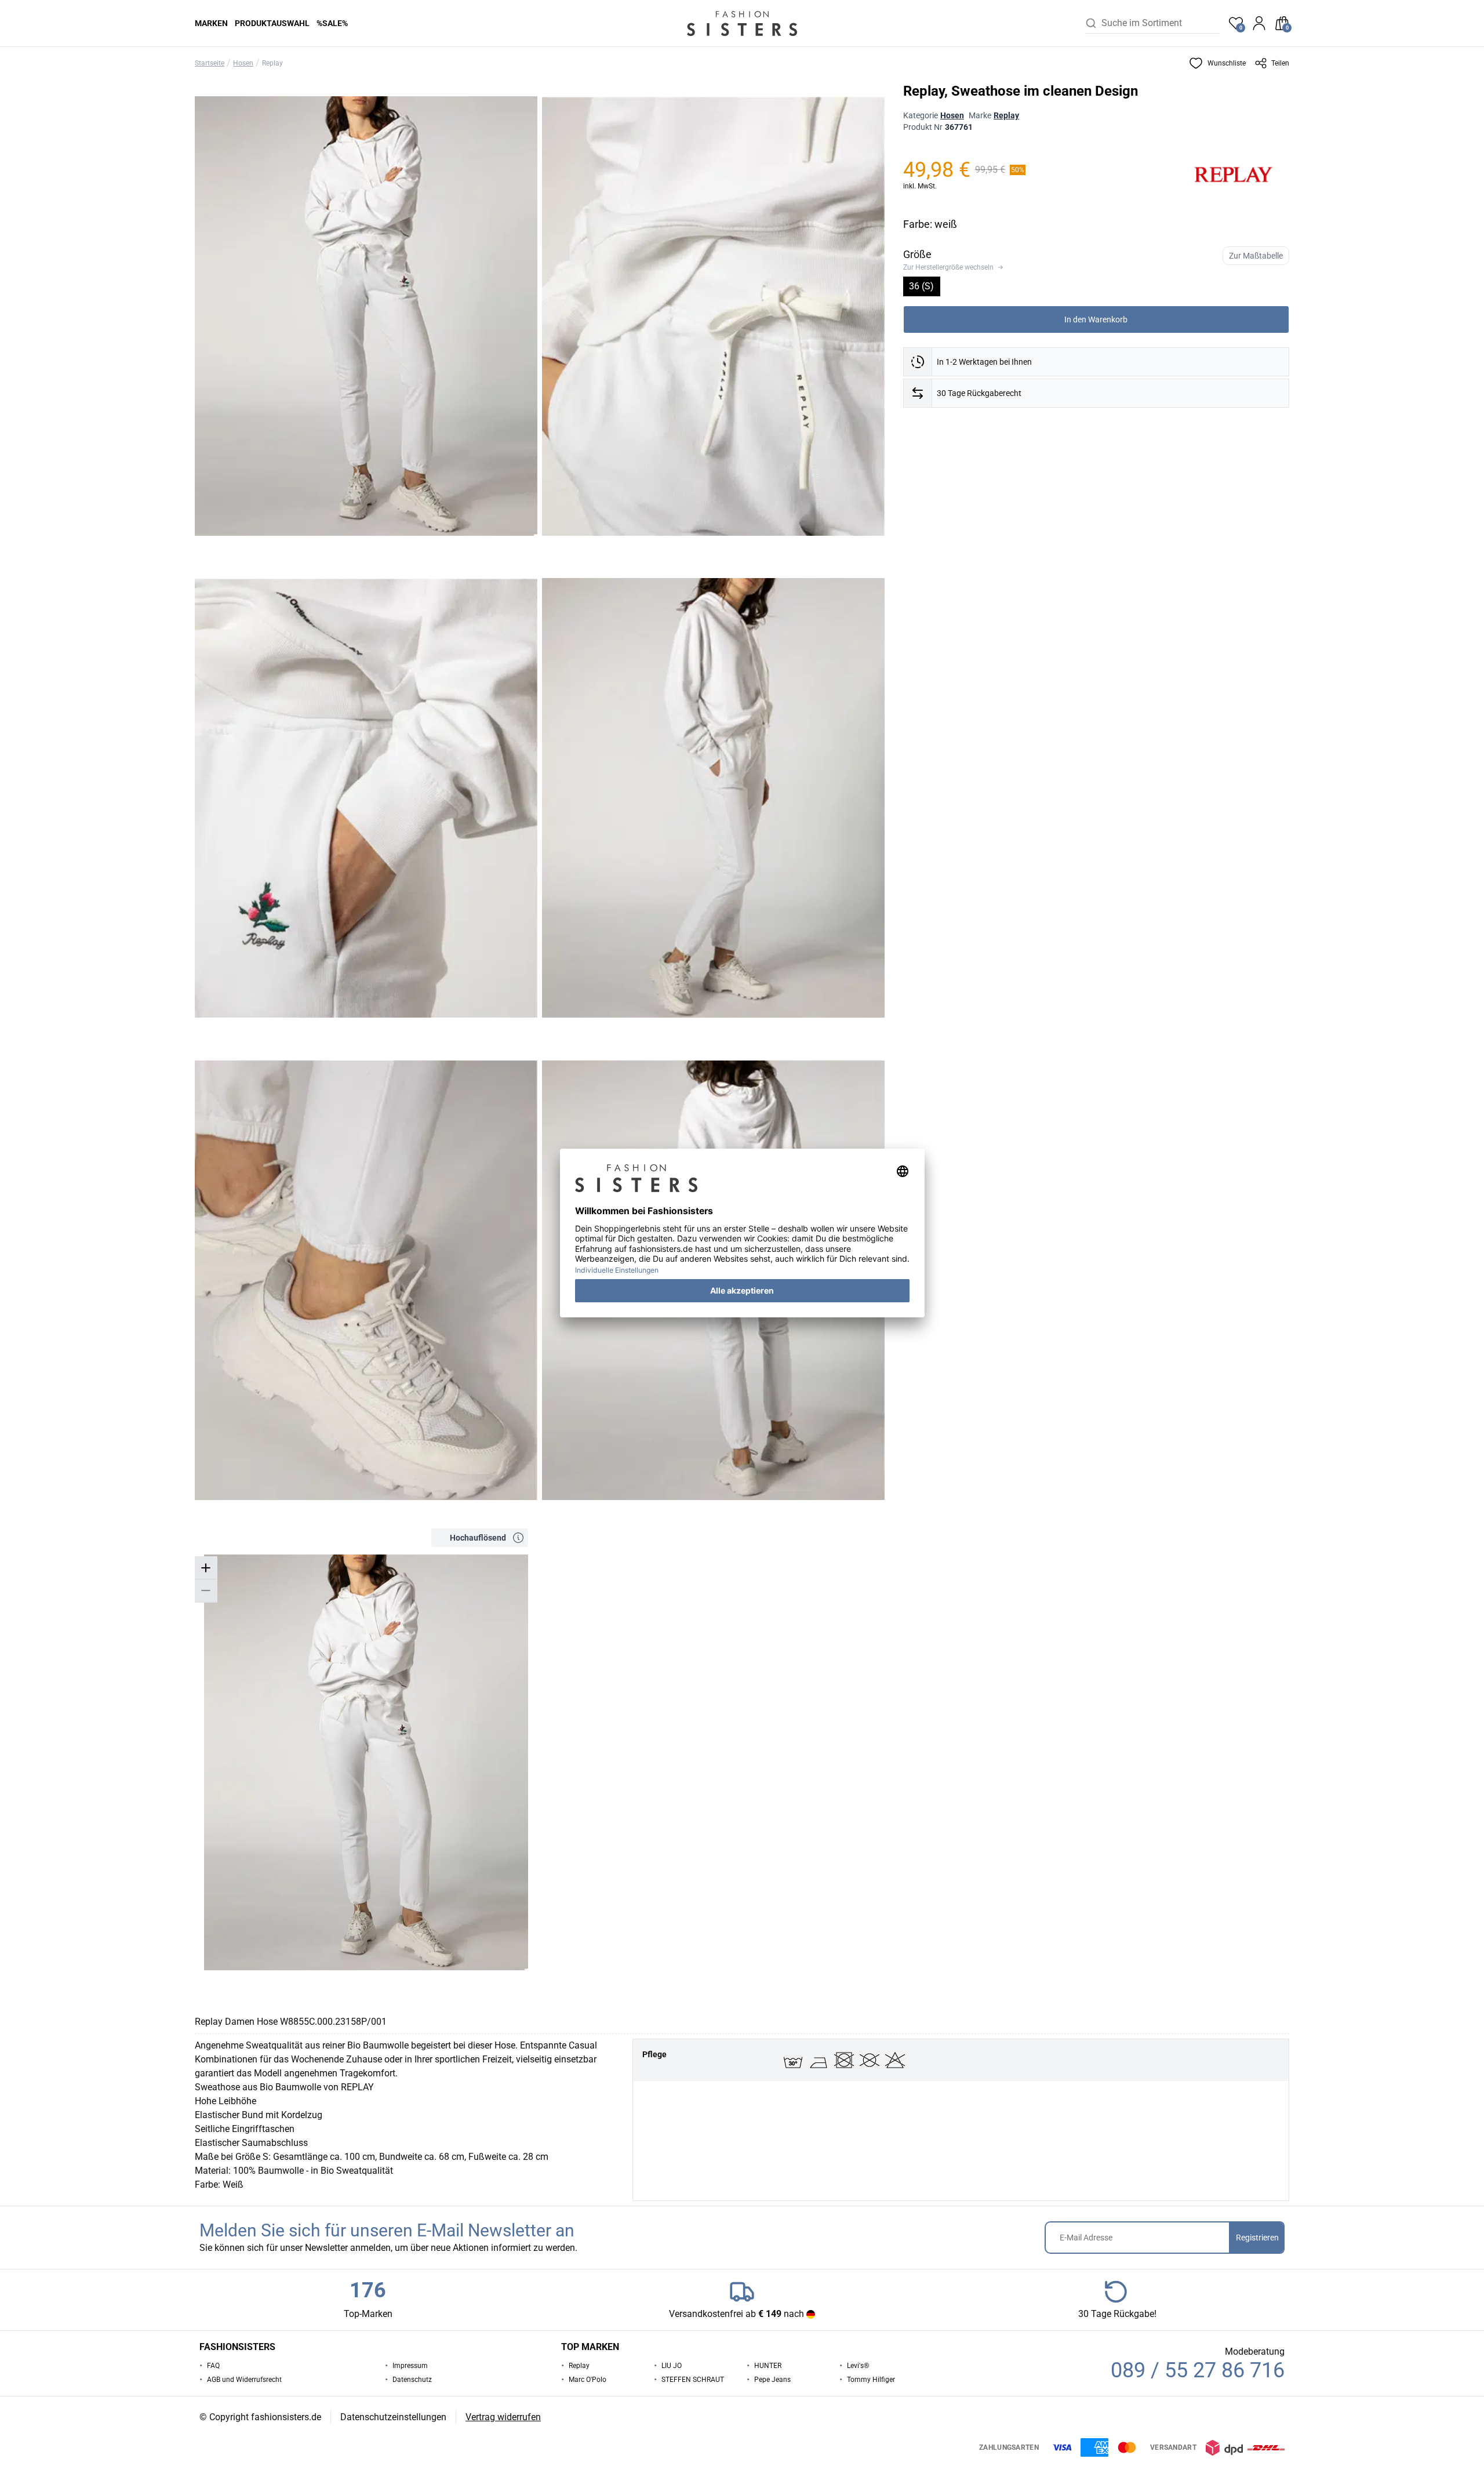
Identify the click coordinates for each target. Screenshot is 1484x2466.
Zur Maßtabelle (1256, 256)
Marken (211, 23)
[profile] (1259, 23)
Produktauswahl (272, 23)
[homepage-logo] (742, 23)
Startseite (210, 63)
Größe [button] (917, 254)
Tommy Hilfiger (871, 2380)
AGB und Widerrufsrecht (244, 2380)
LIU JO (672, 2366)
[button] (1217, 63)
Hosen (243, 63)
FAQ (213, 2366)
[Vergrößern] (206, 1568)
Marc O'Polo (588, 2380)
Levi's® (858, 2366)
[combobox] (1161, 23)
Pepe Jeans (772, 2380)
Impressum (410, 2366)
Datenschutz (412, 2380)
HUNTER (768, 2366)
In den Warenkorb (1096, 319)
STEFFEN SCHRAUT (693, 2380)
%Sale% (332, 23)
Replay (272, 63)
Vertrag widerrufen (503, 2417)
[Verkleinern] (206, 1591)
